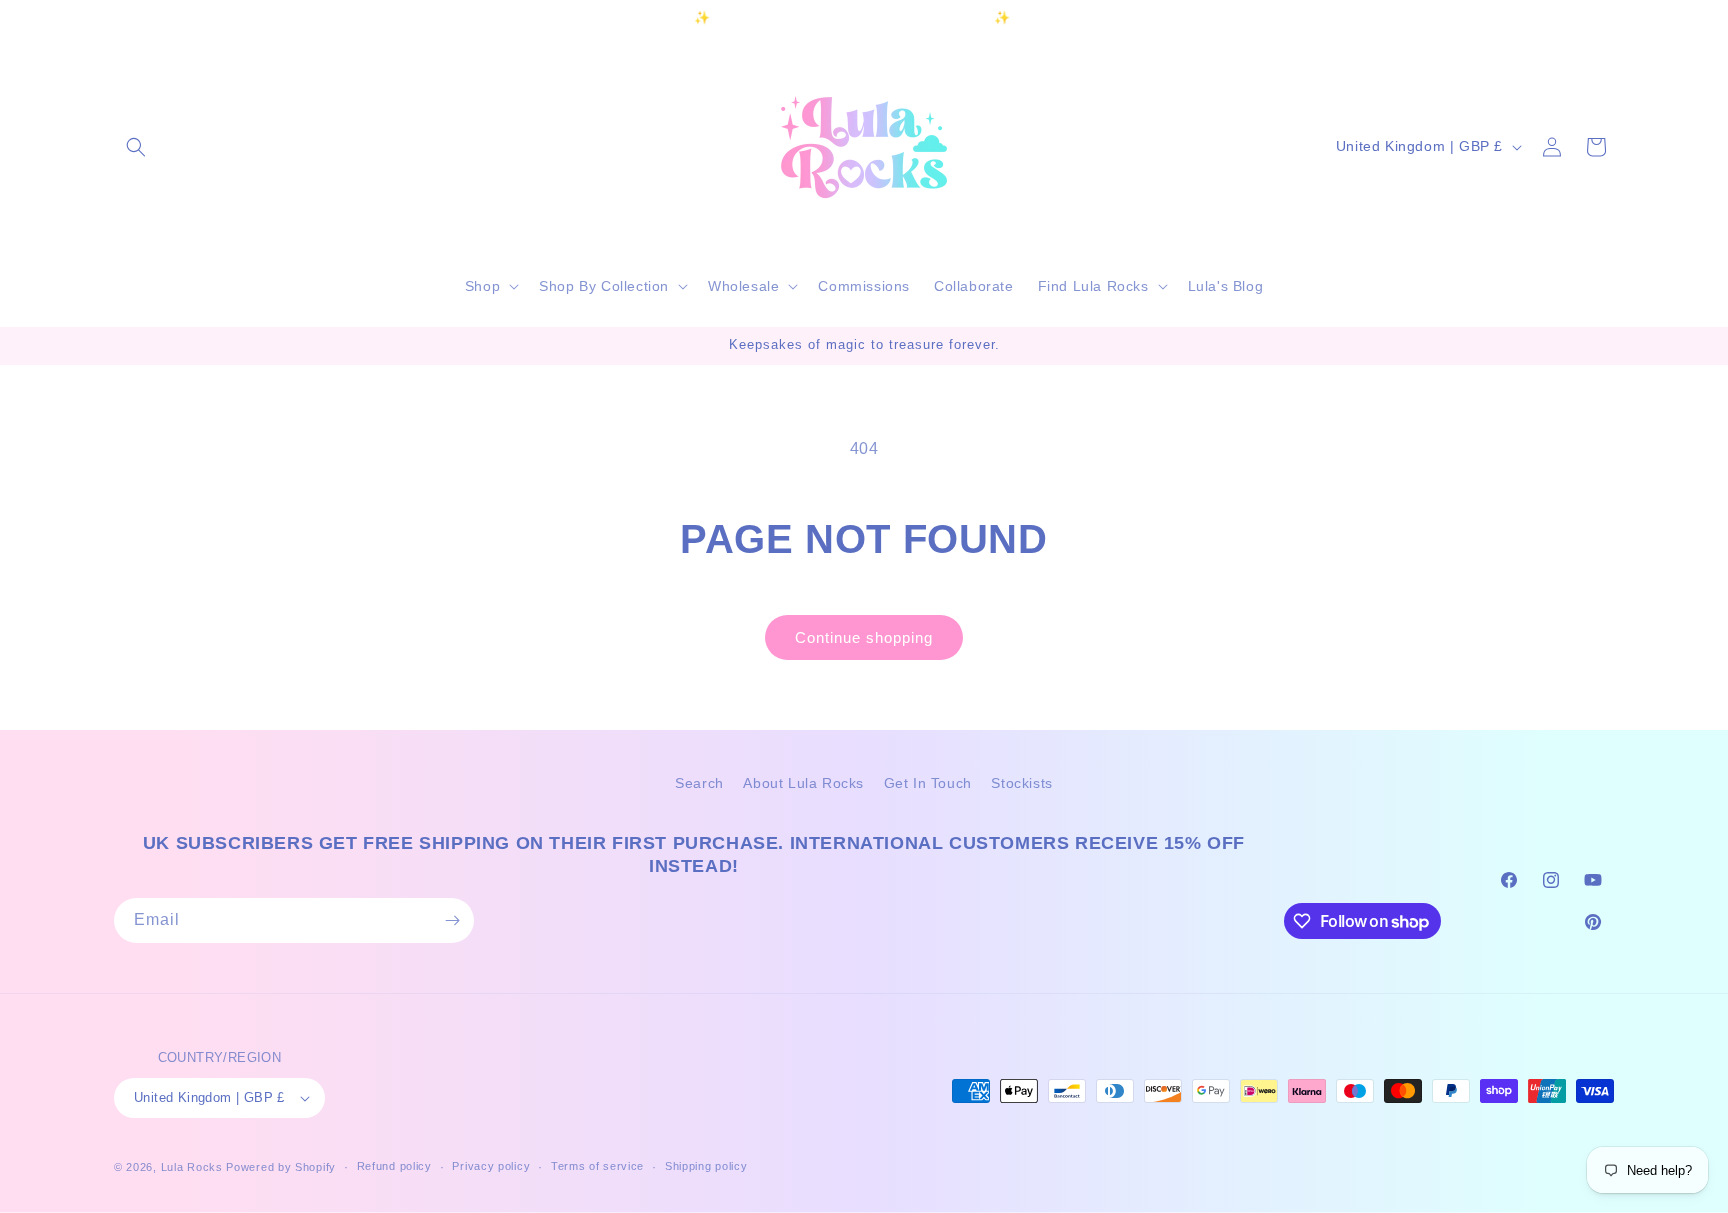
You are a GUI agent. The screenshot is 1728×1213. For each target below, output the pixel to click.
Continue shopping (864, 637)
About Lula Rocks (803, 783)
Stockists (1021, 783)
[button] (136, 147)
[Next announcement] (1157, 19)
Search (699, 783)
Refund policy (394, 1167)
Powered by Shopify (281, 1167)
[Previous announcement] (571, 19)
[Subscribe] (452, 920)
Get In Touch (928, 783)
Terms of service (597, 1167)
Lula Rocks (192, 1167)
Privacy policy (491, 1167)
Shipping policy (706, 1167)
